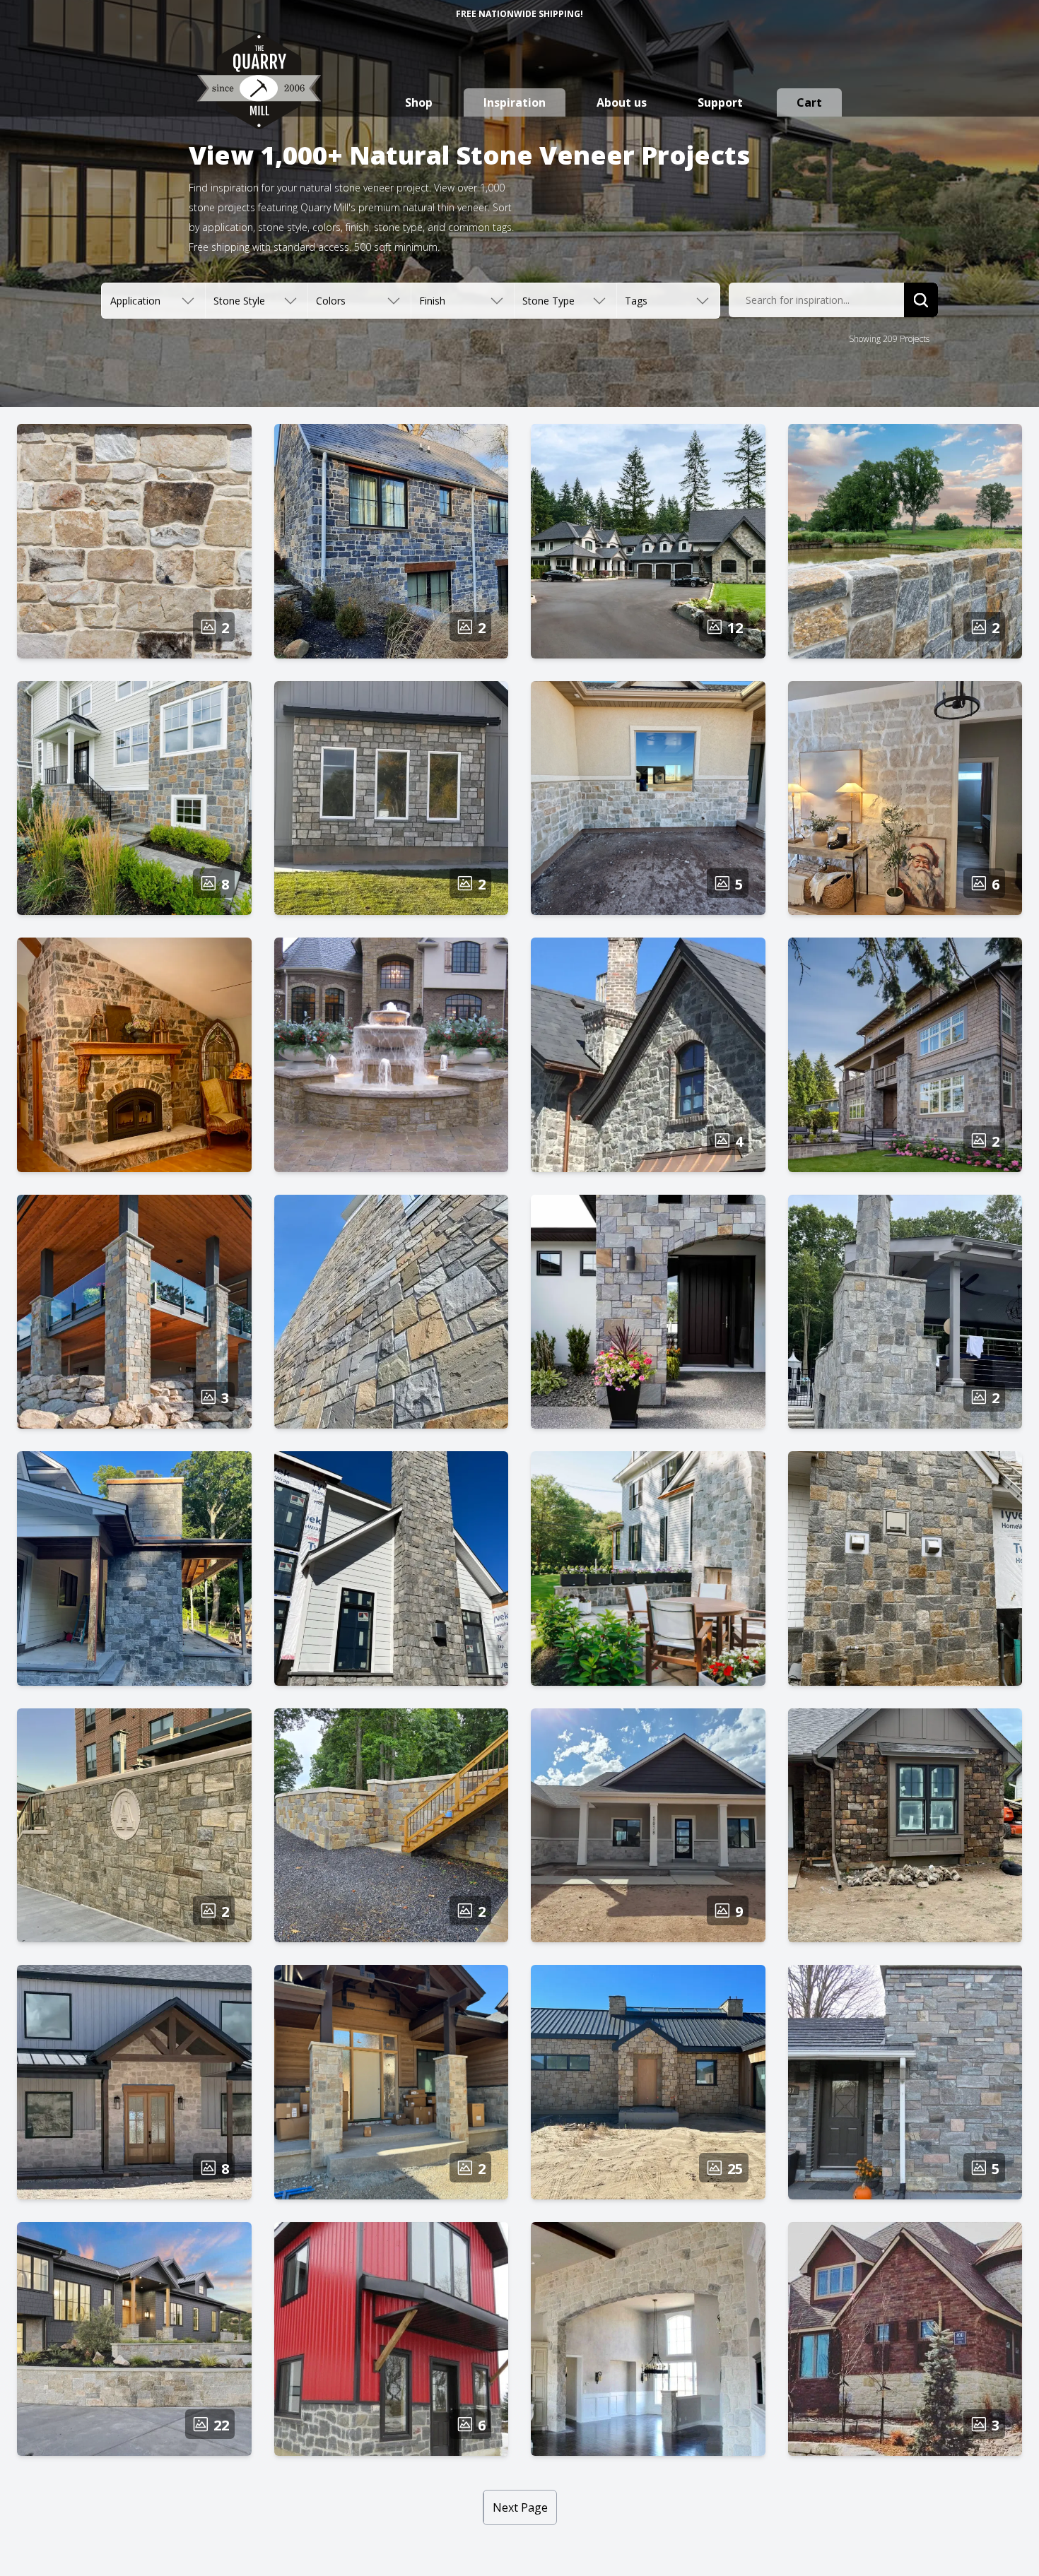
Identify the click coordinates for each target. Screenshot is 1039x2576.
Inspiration (515, 102)
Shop (419, 102)
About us (622, 102)
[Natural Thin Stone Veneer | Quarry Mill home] (259, 95)
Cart (809, 102)
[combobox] (816, 300)
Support (720, 102)
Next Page (520, 2507)
